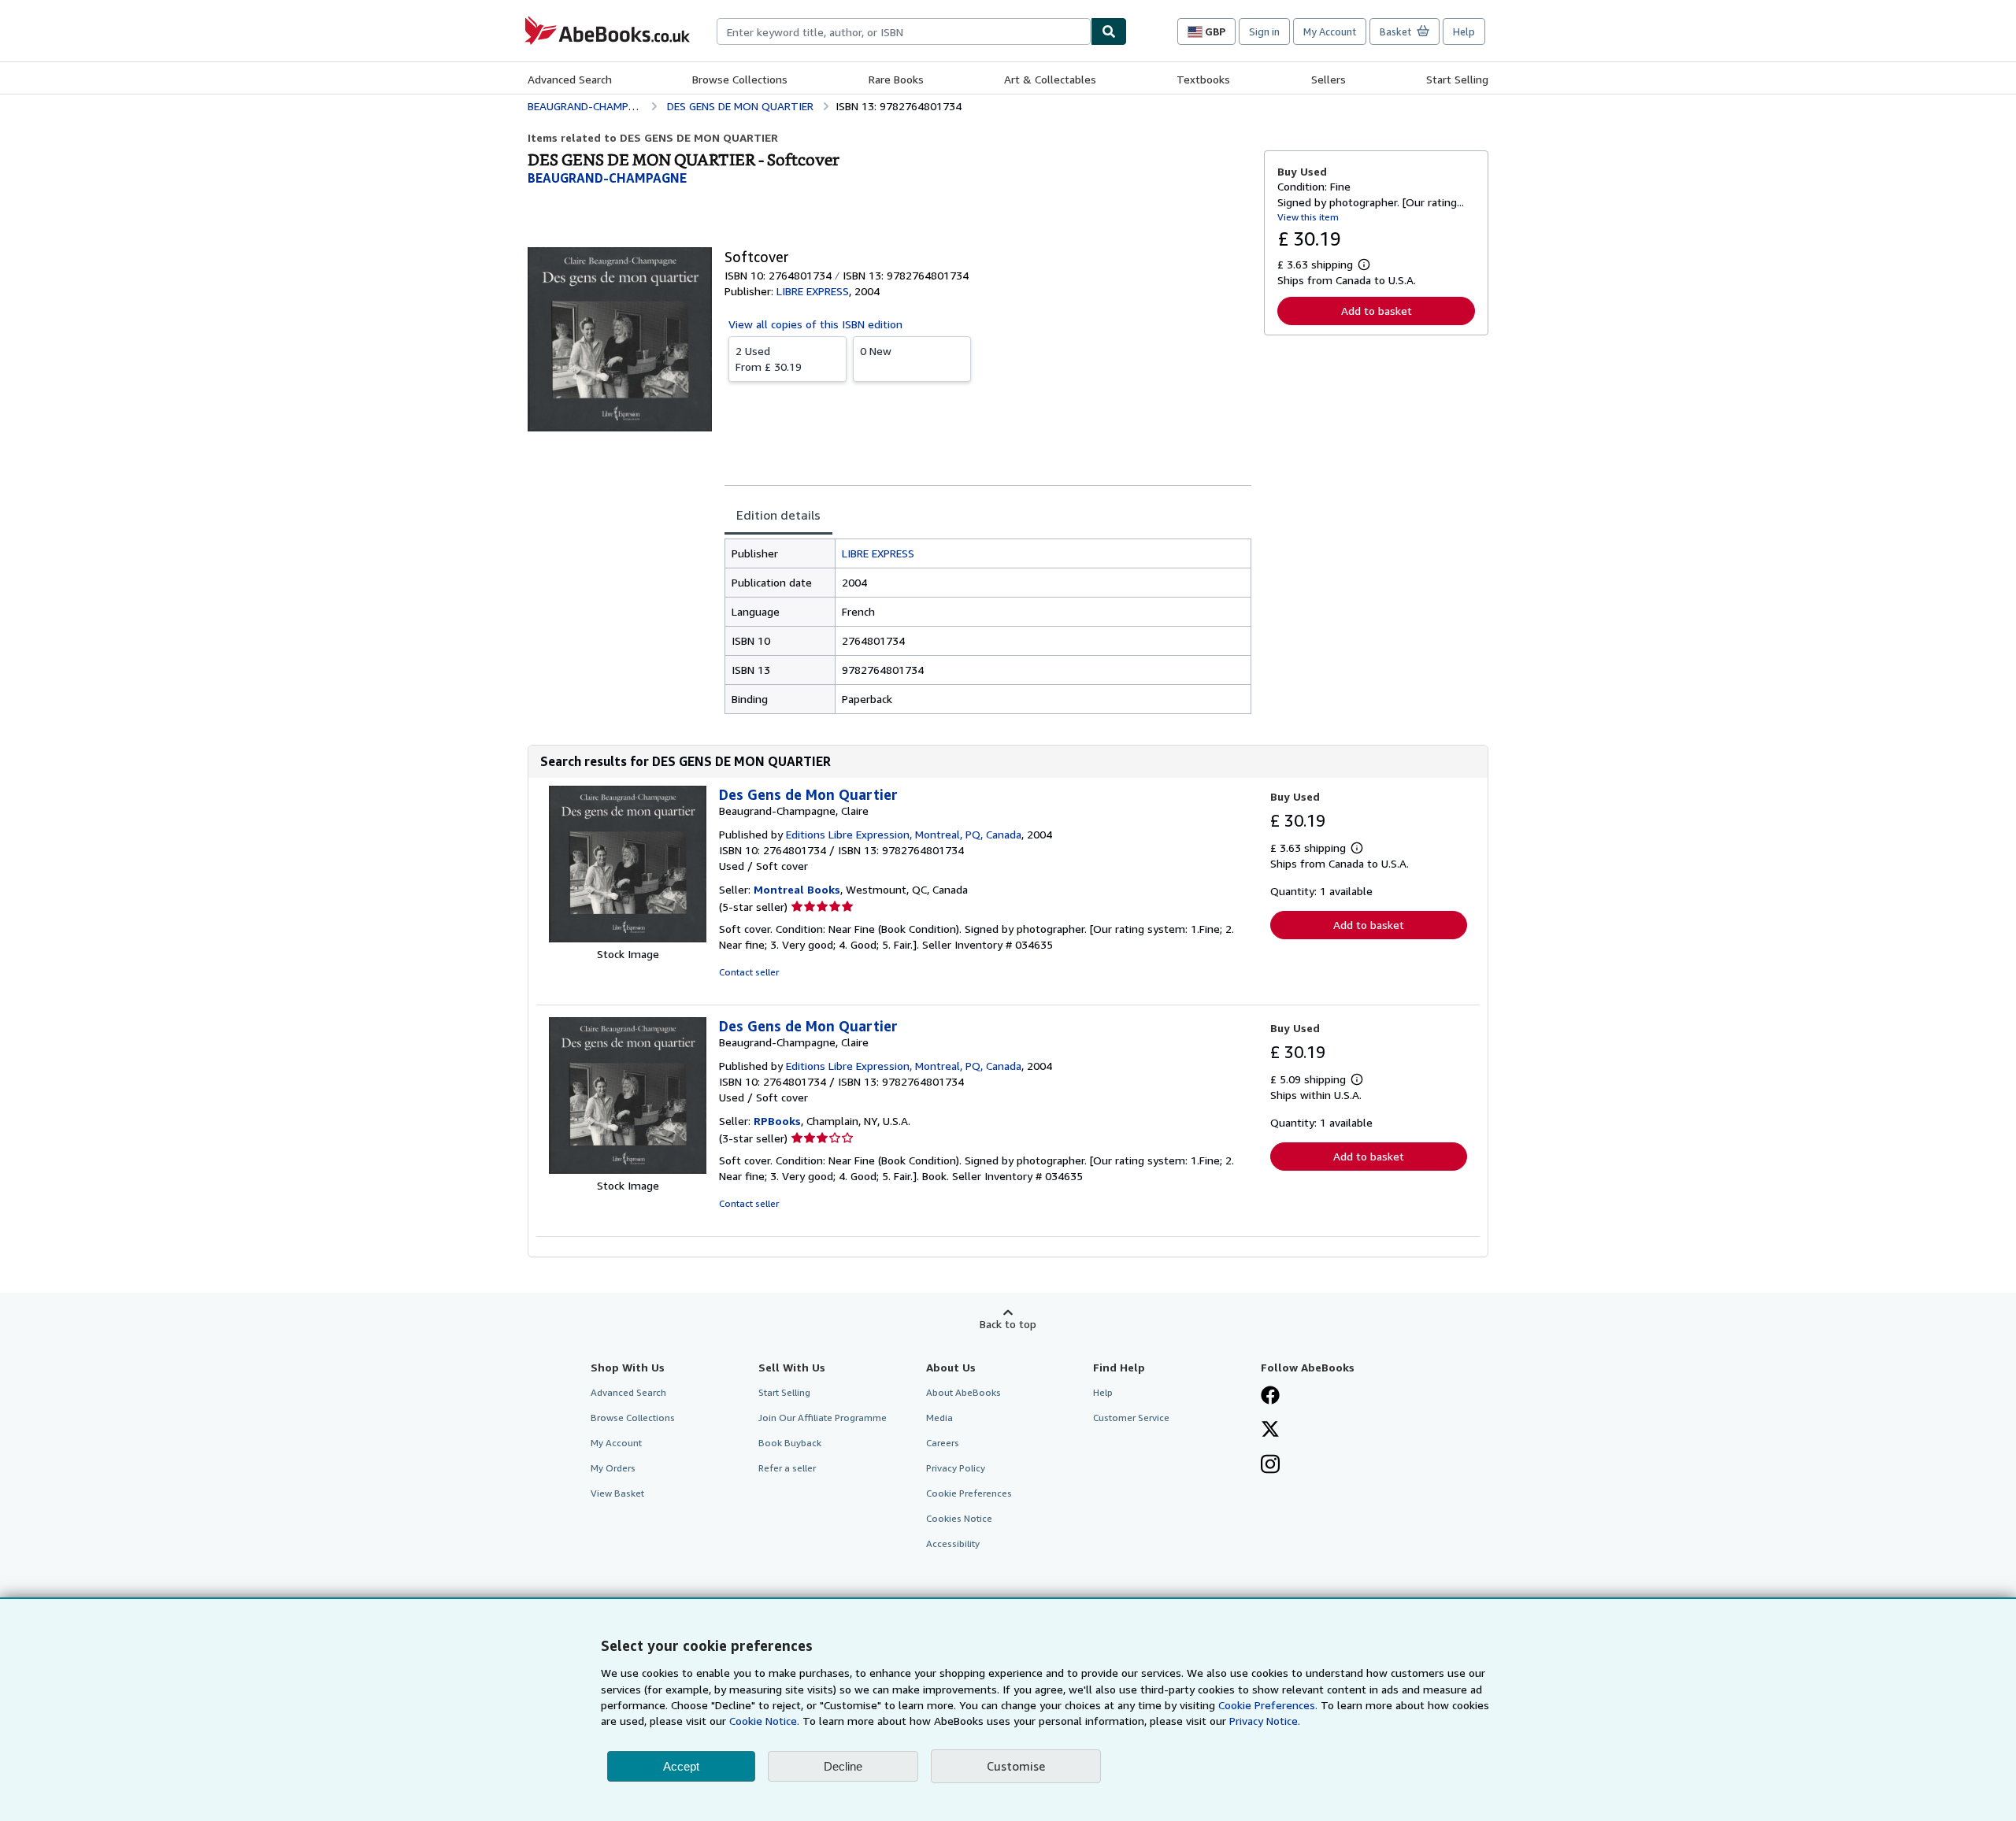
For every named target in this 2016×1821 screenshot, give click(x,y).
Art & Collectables (1050, 79)
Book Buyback (790, 1443)
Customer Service (1131, 1418)
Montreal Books (797, 889)
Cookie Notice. (764, 1721)
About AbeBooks (964, 1392)
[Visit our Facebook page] (1270, 1397)
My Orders (613, 1468)
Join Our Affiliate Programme (823, 1418)
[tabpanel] (988, 626)
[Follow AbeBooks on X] (1270, 1431)
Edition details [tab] (778, 515)
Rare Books (896, 79)
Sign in (1264, 31)
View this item (1308, 217)
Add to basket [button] (1377, 311)
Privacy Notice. (1265, 1721)
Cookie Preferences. (1268, 1705)
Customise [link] (1016, 1766)
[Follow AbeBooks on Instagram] (1270, 1466)
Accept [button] (681, 1766)
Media (939, 1418)
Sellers (1329, 79)
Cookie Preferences (969, 1493)
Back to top (1008, 1324)
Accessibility (953, 1543)
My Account (1330, 31)
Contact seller (749, 972)
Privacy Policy (956, 1468)
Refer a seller (787, 1468)
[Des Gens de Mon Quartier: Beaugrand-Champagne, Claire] (628, 938)
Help (1464, 31)
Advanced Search (570, 79)
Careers (943, 1443)
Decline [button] (843, 1766)
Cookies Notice (959, 1518)
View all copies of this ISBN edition (815, 324)
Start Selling (1457, 79)
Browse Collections (740, 79)
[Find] (1109, 31)
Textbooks (1203, 79)
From (769, 359)
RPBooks (777, 1121)
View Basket (617, 1493)
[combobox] (904, 31)
